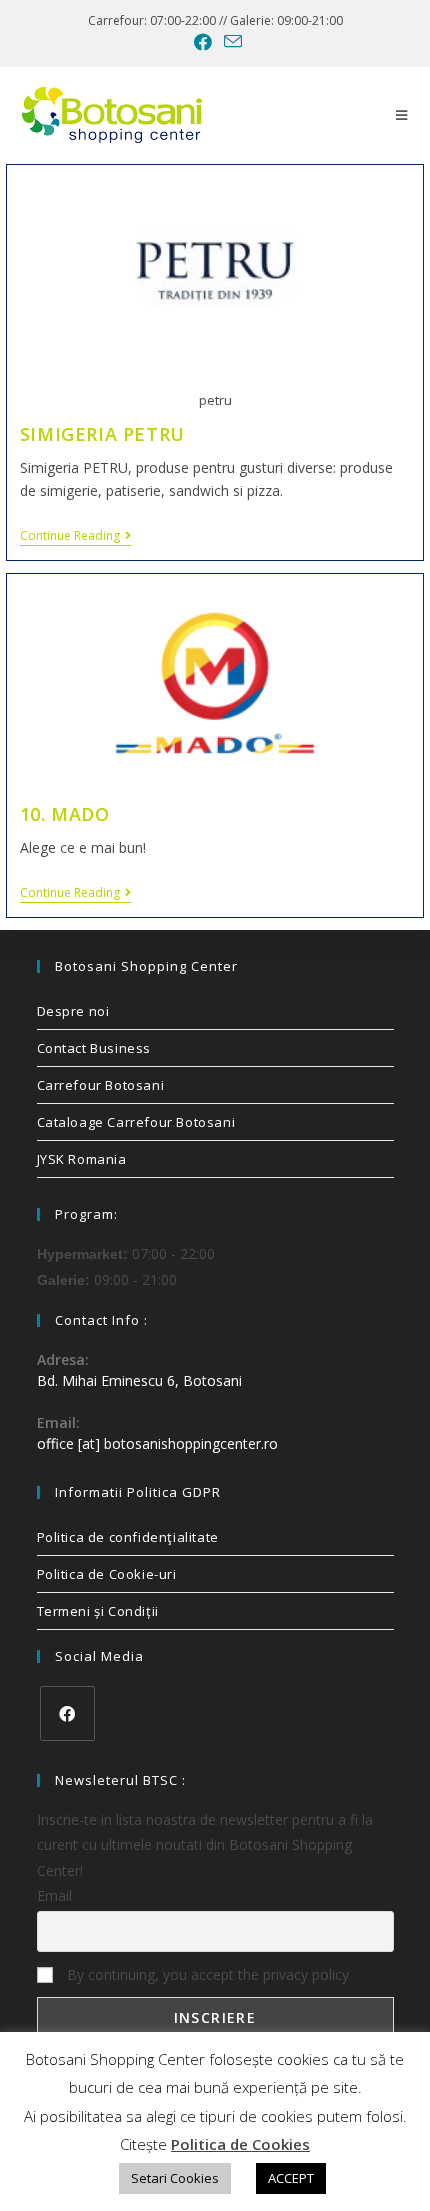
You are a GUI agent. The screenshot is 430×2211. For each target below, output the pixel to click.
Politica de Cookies (240, 2144)
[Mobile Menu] (402, 115)
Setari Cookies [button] (175, 2178)
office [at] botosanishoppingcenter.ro (157, 1443)
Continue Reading (75, 536)
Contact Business (94, 1048)
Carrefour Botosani (101, 1085)
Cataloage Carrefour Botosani (136, 1122)
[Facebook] (67, 1713)
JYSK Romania (82, 1159)
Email (54, 1895)
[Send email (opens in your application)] (230, 41)
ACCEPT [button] (291, 2178)
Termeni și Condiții (98, 1611)
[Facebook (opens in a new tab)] (203, 42)
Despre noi (73, 1011)
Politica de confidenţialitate (128, 1537)
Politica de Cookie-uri (107, 1574)
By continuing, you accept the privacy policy (206, 1974)
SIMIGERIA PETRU (102, 434)
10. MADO (65, 814)
